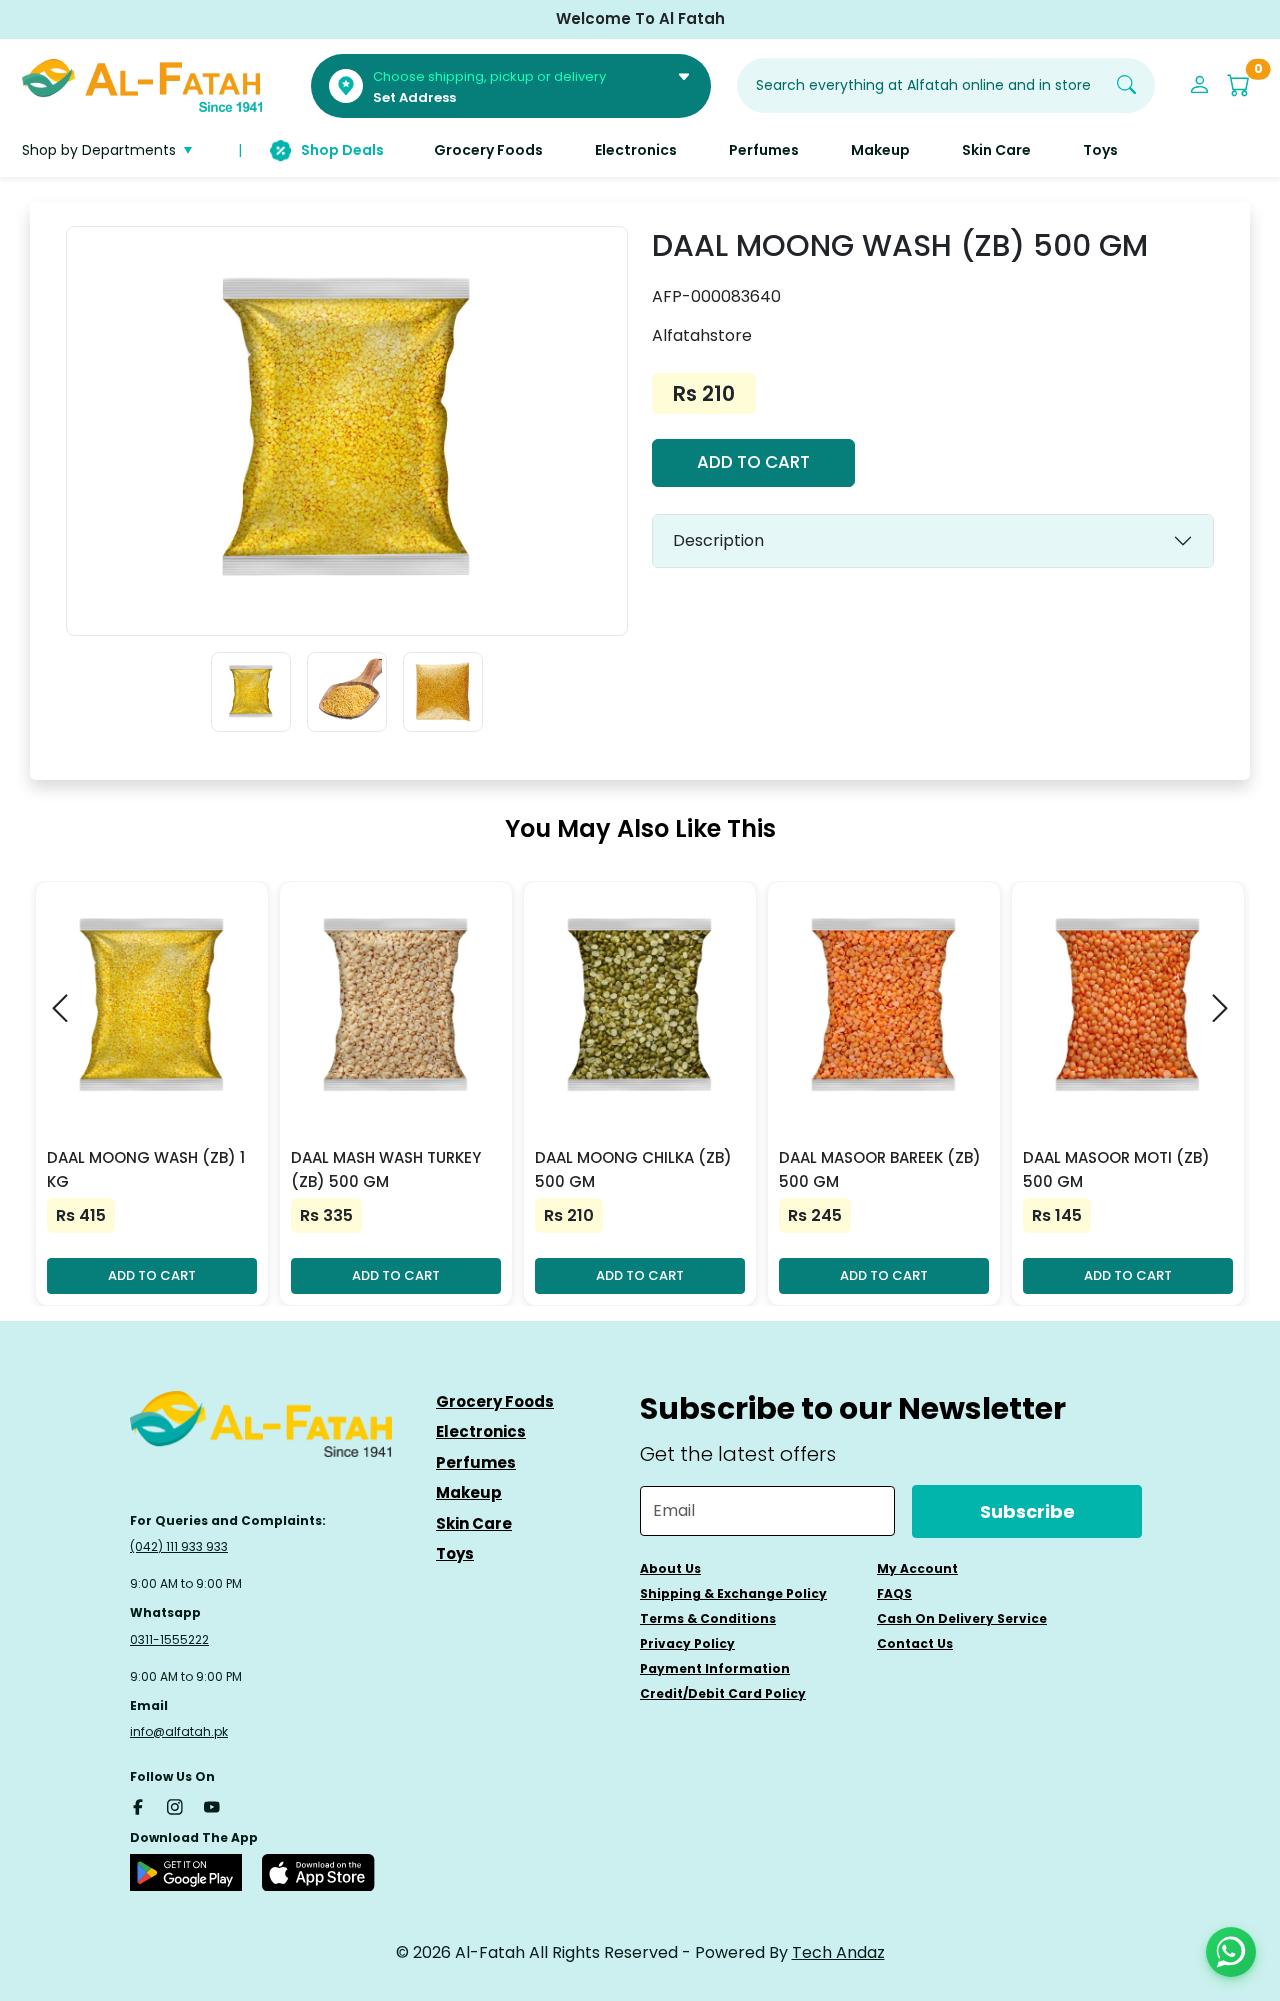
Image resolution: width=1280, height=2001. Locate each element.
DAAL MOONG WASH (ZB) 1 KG (146, 1169)
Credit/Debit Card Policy (723, 1693)
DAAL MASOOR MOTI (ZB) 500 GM (1116, 1169)
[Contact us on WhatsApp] (1231, 1952)
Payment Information (715, 1668)
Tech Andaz (838, 1952)
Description (718, 540)
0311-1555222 (169, 1639)
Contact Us (915, 1643)
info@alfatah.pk (179, 1731)
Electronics (481, 1431)
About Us (670, 1568)
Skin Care (474, 1523)
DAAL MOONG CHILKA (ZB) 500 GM (633, 1169)
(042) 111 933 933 (179, 1546)
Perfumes (476, 1462)
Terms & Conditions (708, 1618)
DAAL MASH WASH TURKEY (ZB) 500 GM (386, 1169)
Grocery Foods (495, 1401)
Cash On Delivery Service (962, 1618)
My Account (917, 1568)
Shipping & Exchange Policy (733, 1593)
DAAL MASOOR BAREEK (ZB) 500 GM (880, 1169)
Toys (455, 1553)
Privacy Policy (687, 1643)
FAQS (894, 1593)
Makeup (469, 1492)
